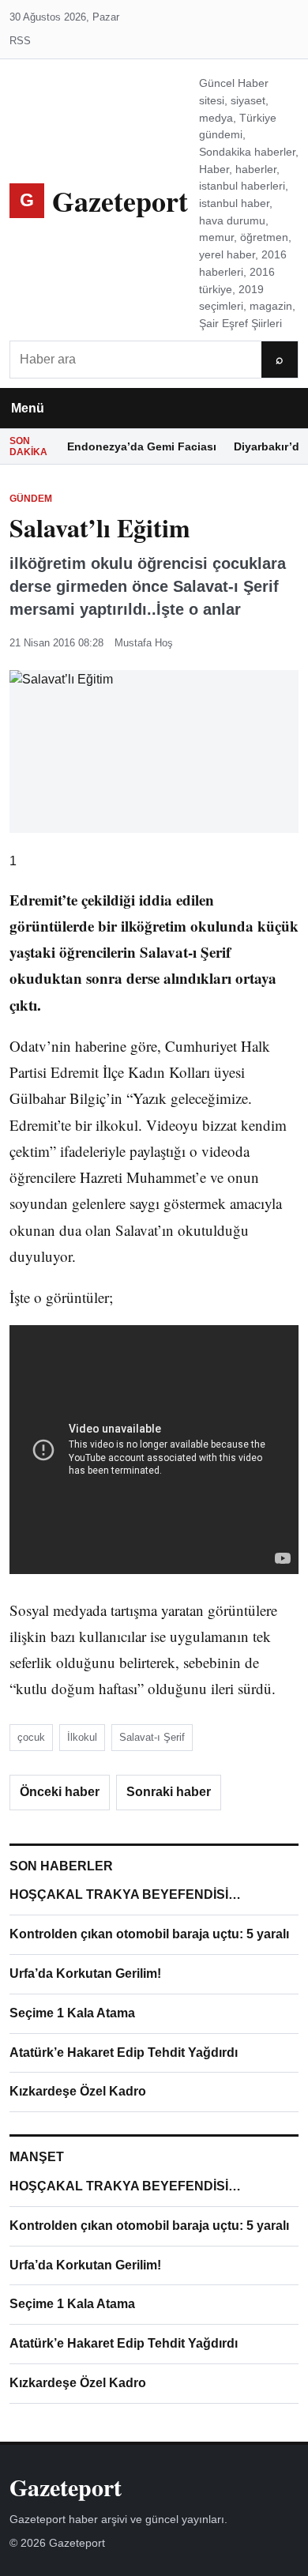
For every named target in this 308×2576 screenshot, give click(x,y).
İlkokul (82, 1737)
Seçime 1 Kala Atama (72, 2013)
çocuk (31, 1737)
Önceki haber (60, 1792)
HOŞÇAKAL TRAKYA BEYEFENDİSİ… (125, 1894)
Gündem (31, 499)
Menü (28, 408)
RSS (20, 41)
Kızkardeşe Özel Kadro (78, 2091)
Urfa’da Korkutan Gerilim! (85, 1973)
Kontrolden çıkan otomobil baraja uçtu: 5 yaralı (149, 1934)
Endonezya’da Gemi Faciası (142, 446)
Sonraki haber (169, 1792)
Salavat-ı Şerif (152, 1737)
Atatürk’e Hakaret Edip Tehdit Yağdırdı (124, 2053)
